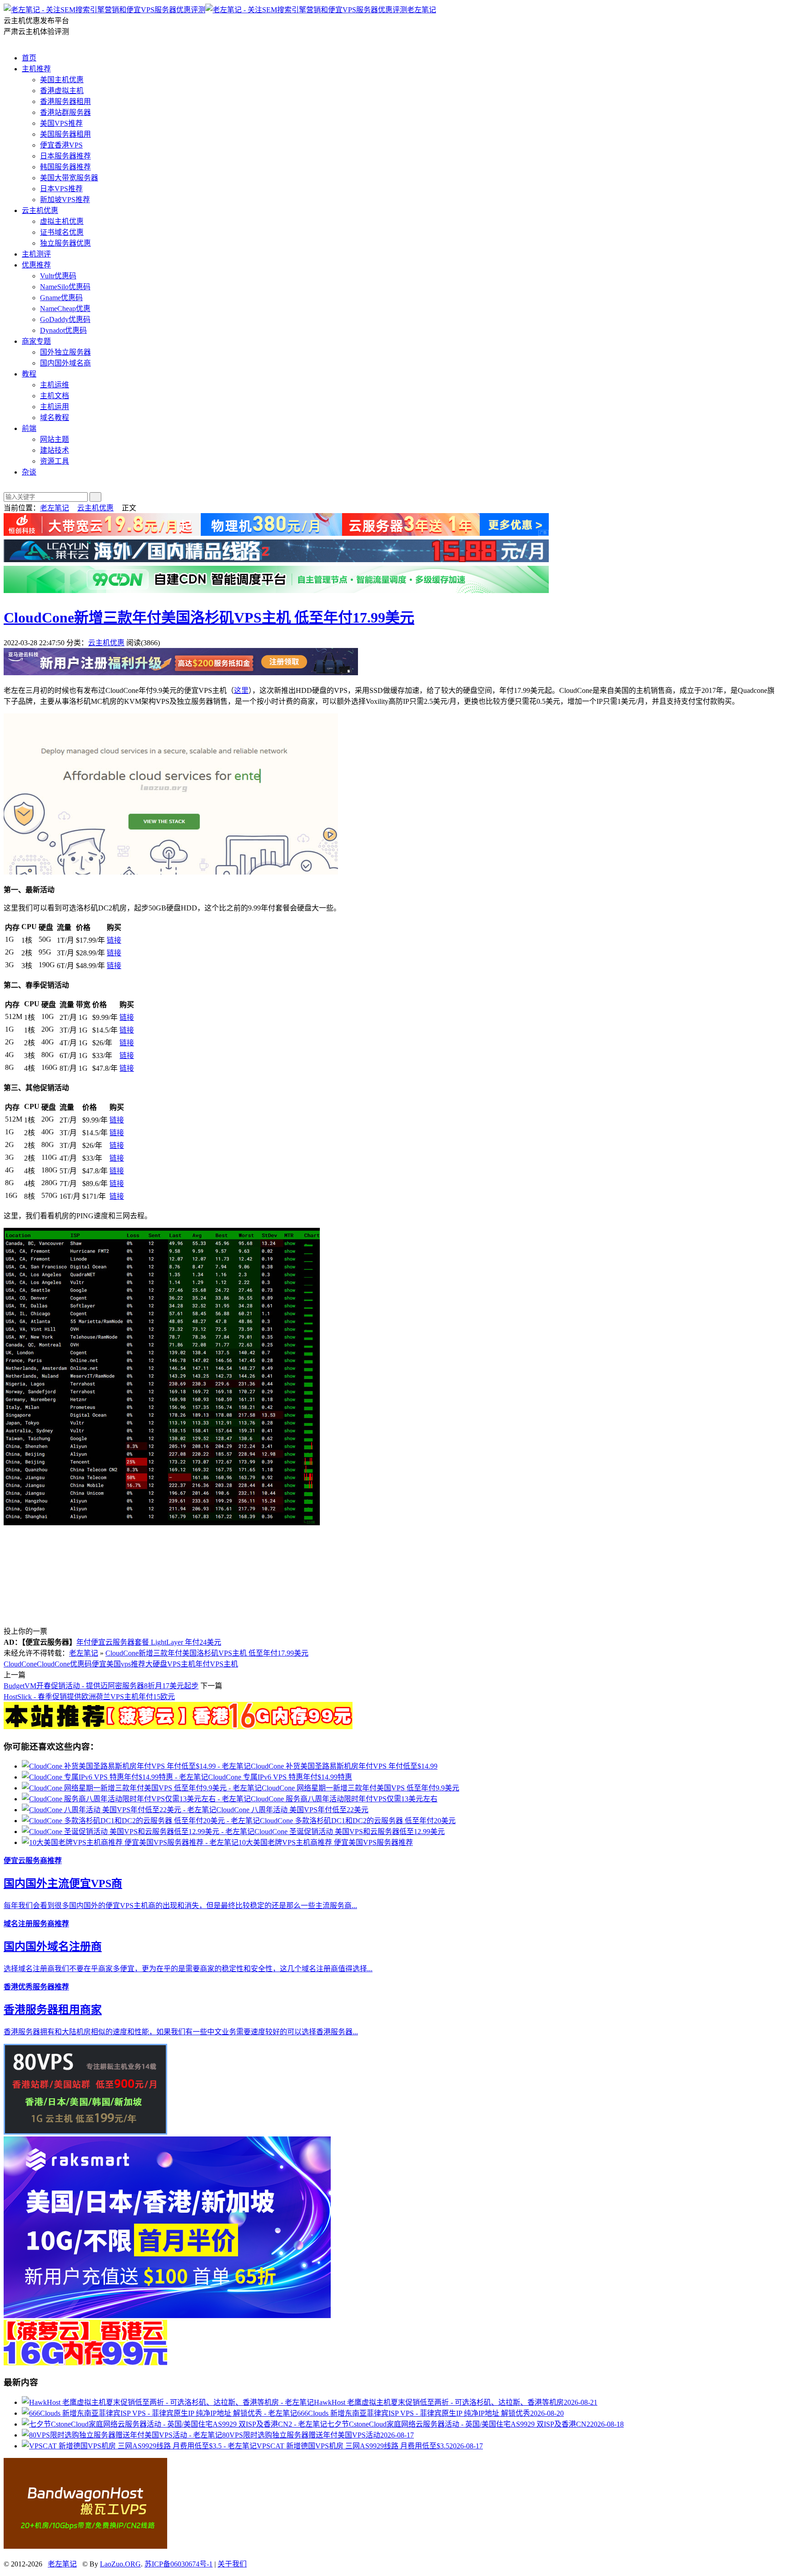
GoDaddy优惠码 (65, 319)
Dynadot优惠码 (63, 330)
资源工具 (55, 461)
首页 (29, 58)
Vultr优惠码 (58, 276)
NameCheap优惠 (65, 309)
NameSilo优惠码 (65, 287)
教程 (29, 374)
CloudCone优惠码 (64, 1664)
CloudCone (20, 1664)
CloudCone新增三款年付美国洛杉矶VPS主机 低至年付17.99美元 (209, 618)
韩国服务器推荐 (65, 167)
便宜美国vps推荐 (119, 1664)
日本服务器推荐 (65, 156)
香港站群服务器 (65, 112)
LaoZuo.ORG (120, 2564)
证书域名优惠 (62, 232)
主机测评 (36, 254)
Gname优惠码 (61, 298)
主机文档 (55, 396)
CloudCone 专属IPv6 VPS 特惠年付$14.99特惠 (280, 1777)
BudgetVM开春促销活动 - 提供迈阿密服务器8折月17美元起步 (101, 1686)
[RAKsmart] (178, 1727)
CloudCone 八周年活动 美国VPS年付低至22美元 (292, 1810)
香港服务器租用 (65, 101)
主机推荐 (36, 69)
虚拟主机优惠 (62, 221)
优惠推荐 (36, 265)
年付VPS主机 (217, 1664)
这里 (241, 690)
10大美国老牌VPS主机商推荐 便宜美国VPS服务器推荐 (326, 1842)
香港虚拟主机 (62, 91)
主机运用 (55, 407)
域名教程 (55, 418)
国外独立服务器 (65, 352)
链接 (114, 940)
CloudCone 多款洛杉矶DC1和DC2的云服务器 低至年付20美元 (358, 1821)
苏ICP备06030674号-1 (179, 2564)
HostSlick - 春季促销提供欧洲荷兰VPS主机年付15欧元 (89, 1697)
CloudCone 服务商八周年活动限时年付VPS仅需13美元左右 (344, 1799)
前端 (29, 428)
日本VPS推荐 (61, 189)
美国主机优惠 (62, 80)
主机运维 (55, 385)
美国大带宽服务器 (69, 178)
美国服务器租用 (65, 134)
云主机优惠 (40, 210)
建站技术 (55, 450)
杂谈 (29, 472)
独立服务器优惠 (65, 243)
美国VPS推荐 (61, 123)
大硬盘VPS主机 (170, 1664)
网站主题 (55, 439)
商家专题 (36, 341)
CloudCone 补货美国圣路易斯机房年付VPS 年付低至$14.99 (344, 1766)
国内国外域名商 (65, 363)
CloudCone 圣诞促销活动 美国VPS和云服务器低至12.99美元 (350, 1832)
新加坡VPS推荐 (65, 200)
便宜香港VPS (61, 145)
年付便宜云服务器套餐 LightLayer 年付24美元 (149, 1642)
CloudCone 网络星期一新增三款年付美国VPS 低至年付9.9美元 (360, 1788)
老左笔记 (422, 10)
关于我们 (232, 2564)
